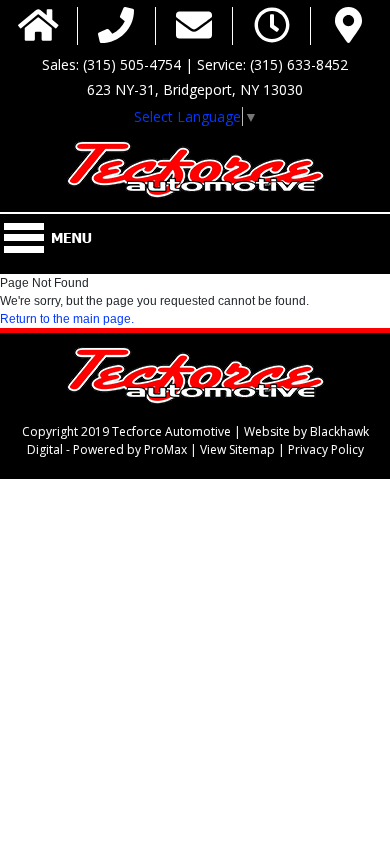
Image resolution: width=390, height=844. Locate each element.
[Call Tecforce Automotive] (116, 26)
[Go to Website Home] (38, 26)
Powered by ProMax (130, 449)
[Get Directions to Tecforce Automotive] (348, 26)
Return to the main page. (67, 319)
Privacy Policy (326, 449)
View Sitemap (237, 449)
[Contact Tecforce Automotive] (194, 26)
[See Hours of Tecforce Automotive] (272, 26)
